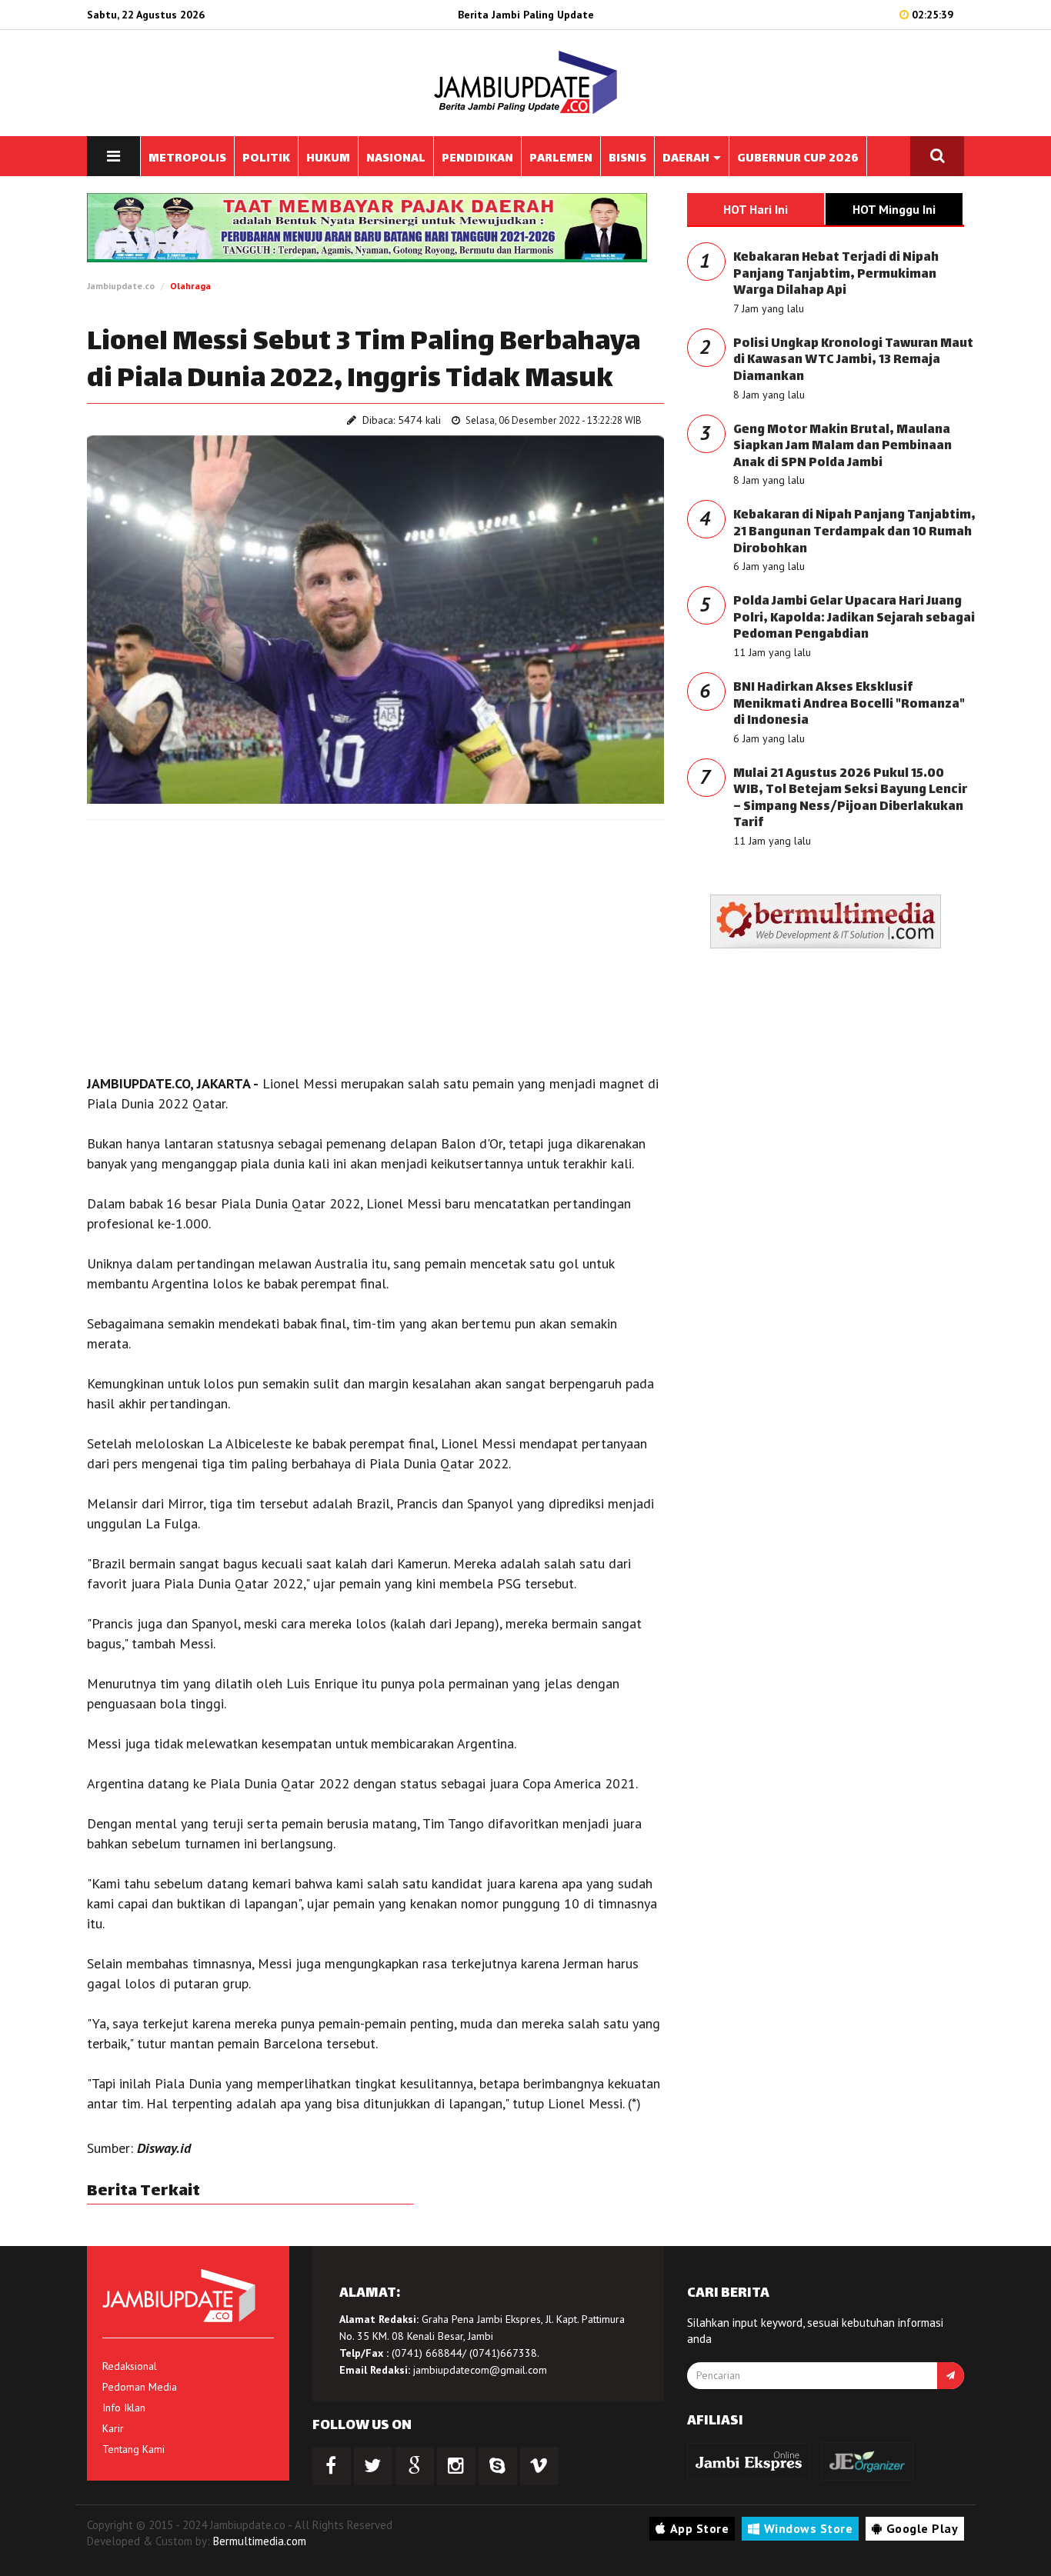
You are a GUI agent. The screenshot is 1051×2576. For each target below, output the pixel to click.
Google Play (923, 2528)
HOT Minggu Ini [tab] (894, 209)
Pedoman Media (140, 2387)
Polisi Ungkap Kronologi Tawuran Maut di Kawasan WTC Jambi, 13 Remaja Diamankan (853, 361)
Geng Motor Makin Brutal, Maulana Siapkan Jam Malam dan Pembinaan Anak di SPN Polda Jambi (842, 447)
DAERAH (687, 159)
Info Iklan (124, 2408)
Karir (113, 2428)
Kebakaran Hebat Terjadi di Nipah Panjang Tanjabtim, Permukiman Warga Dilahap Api (836, 275)
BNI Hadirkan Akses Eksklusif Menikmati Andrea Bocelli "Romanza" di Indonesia (849, 705)
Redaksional (130, 2366)
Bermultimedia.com (260, 2541)
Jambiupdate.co (121, 286)
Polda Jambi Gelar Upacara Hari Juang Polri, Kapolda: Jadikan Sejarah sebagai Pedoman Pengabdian (854, 618)
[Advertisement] (375, 943)
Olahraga (190, 286)
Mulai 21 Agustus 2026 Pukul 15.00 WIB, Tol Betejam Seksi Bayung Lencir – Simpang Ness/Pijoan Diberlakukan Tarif (850, 799)
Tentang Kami (133, 2449)
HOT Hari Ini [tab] (756, 209)
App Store (700, 2528)
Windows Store (809, 2528)
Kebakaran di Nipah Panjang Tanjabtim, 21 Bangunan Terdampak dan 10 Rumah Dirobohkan (854, 532)
